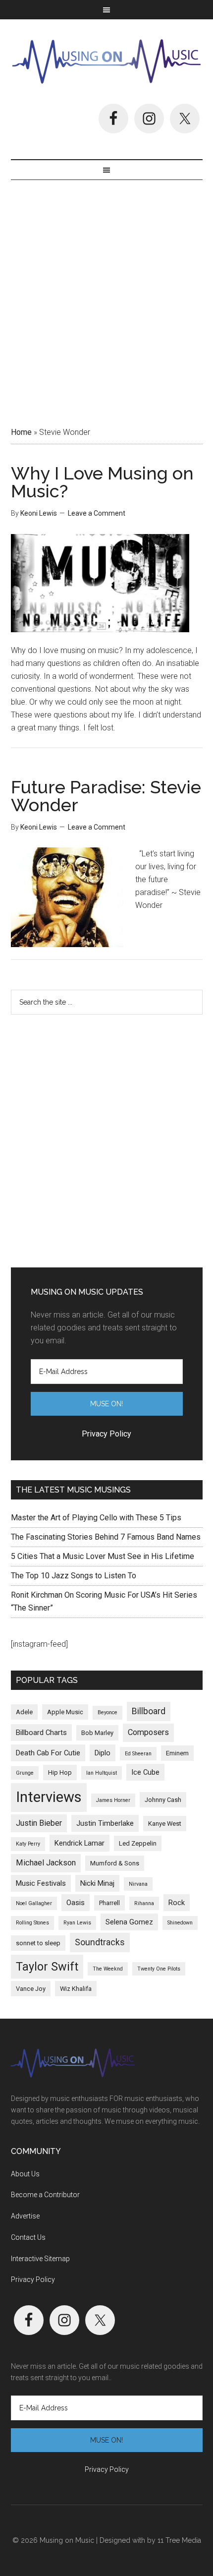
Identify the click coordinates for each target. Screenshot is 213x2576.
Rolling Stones (32, 1923)
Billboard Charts (41, 1733)
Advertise (25, 2216)
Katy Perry (28, 1844)
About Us (25, 2174)
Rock (177, 1903)
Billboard (149, 1711)
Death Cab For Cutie (48, 1753)
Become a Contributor (45, 2195)
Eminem (177, 1753)
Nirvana (138, 1884)
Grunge (25, 1773)
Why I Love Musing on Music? (102, 482)
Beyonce (107, 1712)
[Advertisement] (106, 300)
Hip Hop (60, 1772)
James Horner (113, 1800)
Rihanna (144, 1903)
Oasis (76, 1903)
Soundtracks (100, 1942)
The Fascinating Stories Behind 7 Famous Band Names (106, 1537)
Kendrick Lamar (80, 1843)
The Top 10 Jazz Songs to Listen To (74, 1576)
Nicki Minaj (97, 1883)
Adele (24, 1712)
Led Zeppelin (138, 1843)
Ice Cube (145, 1772)
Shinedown (180, 1923)
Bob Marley (97, 1733)
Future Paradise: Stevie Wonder (106, 796)
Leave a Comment (97, 513)
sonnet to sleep (38, 1943)
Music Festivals (41, 1883)
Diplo (103, 1753)
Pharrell (109, 1903)
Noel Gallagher (34, 1903)
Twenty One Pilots (159, 1969)
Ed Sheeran (138, 1754)
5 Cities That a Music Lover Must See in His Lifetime (103, 1556)
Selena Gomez (129, 1922)
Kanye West (165, 1824)
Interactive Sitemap (40, 2259)
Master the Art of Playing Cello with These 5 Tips (96, 1518)
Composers (148, 1732)
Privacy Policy (33, 2279)
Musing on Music (107, 61)
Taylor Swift (47, 1967)
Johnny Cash (163, 1800)
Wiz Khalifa (76, 1989)
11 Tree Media (179, 2540)
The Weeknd (108, 1969)
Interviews (49, 1797)
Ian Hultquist (102, 1773)
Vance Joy (31, 1989)
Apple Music (65, 1712)
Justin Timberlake (105, 1823)
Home (21, 432)
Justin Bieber (39, 1823)
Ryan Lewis (77, 1923)
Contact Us (28, 2237)
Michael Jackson (46, 1863)
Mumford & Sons (115, 1863)
